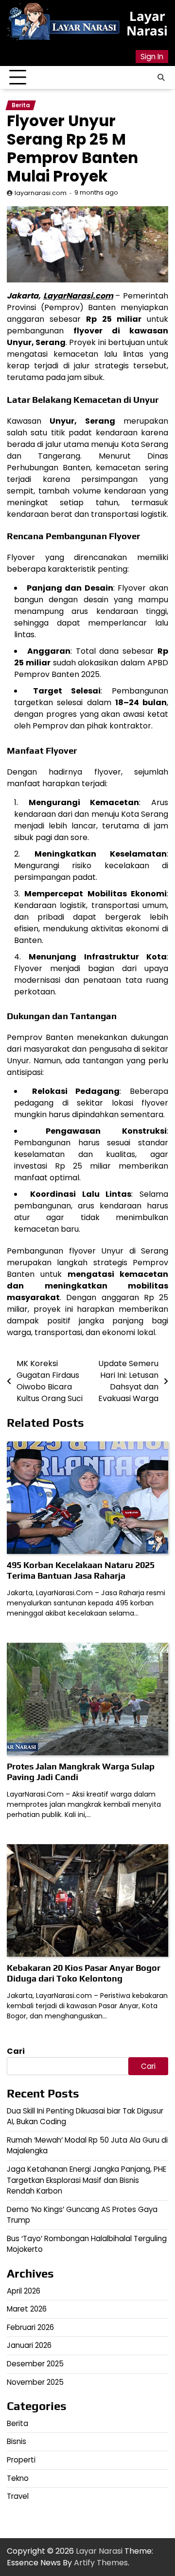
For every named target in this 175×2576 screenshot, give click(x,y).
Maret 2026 (27, 2309)
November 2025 (35, 2382)
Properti (21, 2460)
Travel (18, 2496)
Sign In (152, 57)
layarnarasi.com (41, 193)
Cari (16, 2051)
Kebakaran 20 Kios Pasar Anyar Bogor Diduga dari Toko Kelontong (84, 1973)
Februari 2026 (30, 2327)
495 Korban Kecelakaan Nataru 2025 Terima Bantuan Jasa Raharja (81, 1570)
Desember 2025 (35, 2364)
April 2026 (24, 2291)
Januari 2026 (29, 2345)
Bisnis (17, 2441)
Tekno (18, 2478)
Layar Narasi (147, 23)
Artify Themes (101, 2563)
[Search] (161, 78)
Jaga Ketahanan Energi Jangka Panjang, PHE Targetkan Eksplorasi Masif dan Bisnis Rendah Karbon (87, 2180)
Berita (21, 105)
